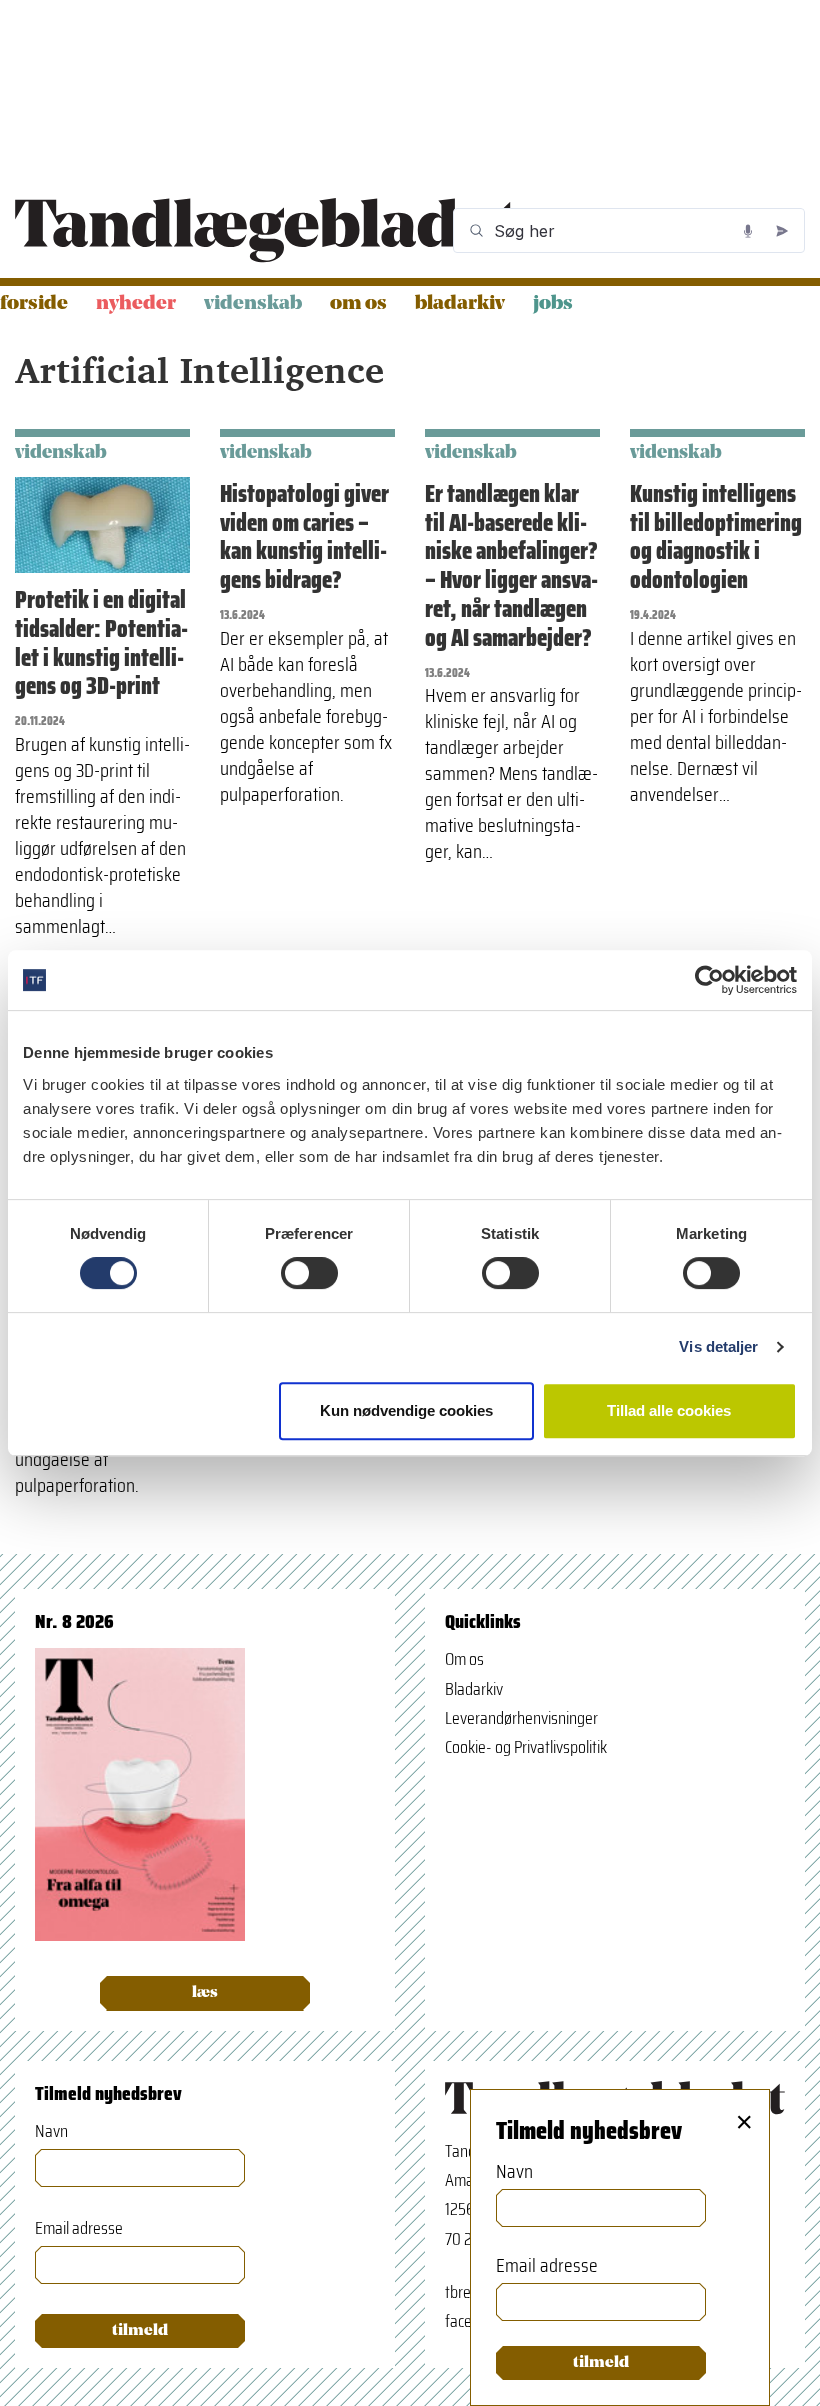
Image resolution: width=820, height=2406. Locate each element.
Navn (51, 2131)
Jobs (553, 304)
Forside (34, 304)
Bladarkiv (460, 304)
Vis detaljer (718, 1346)
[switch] (309, 1273)
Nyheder (136, 304)
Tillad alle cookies (669, 1410)
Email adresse (79, 2228)
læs (205, 1993)
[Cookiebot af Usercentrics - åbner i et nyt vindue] (709, 980)
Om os (358, 304)
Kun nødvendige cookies (406, 1410)
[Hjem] (266, 230)
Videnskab (253, 304)
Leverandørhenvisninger (521, 1718)
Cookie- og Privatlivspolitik (526, 1747)
